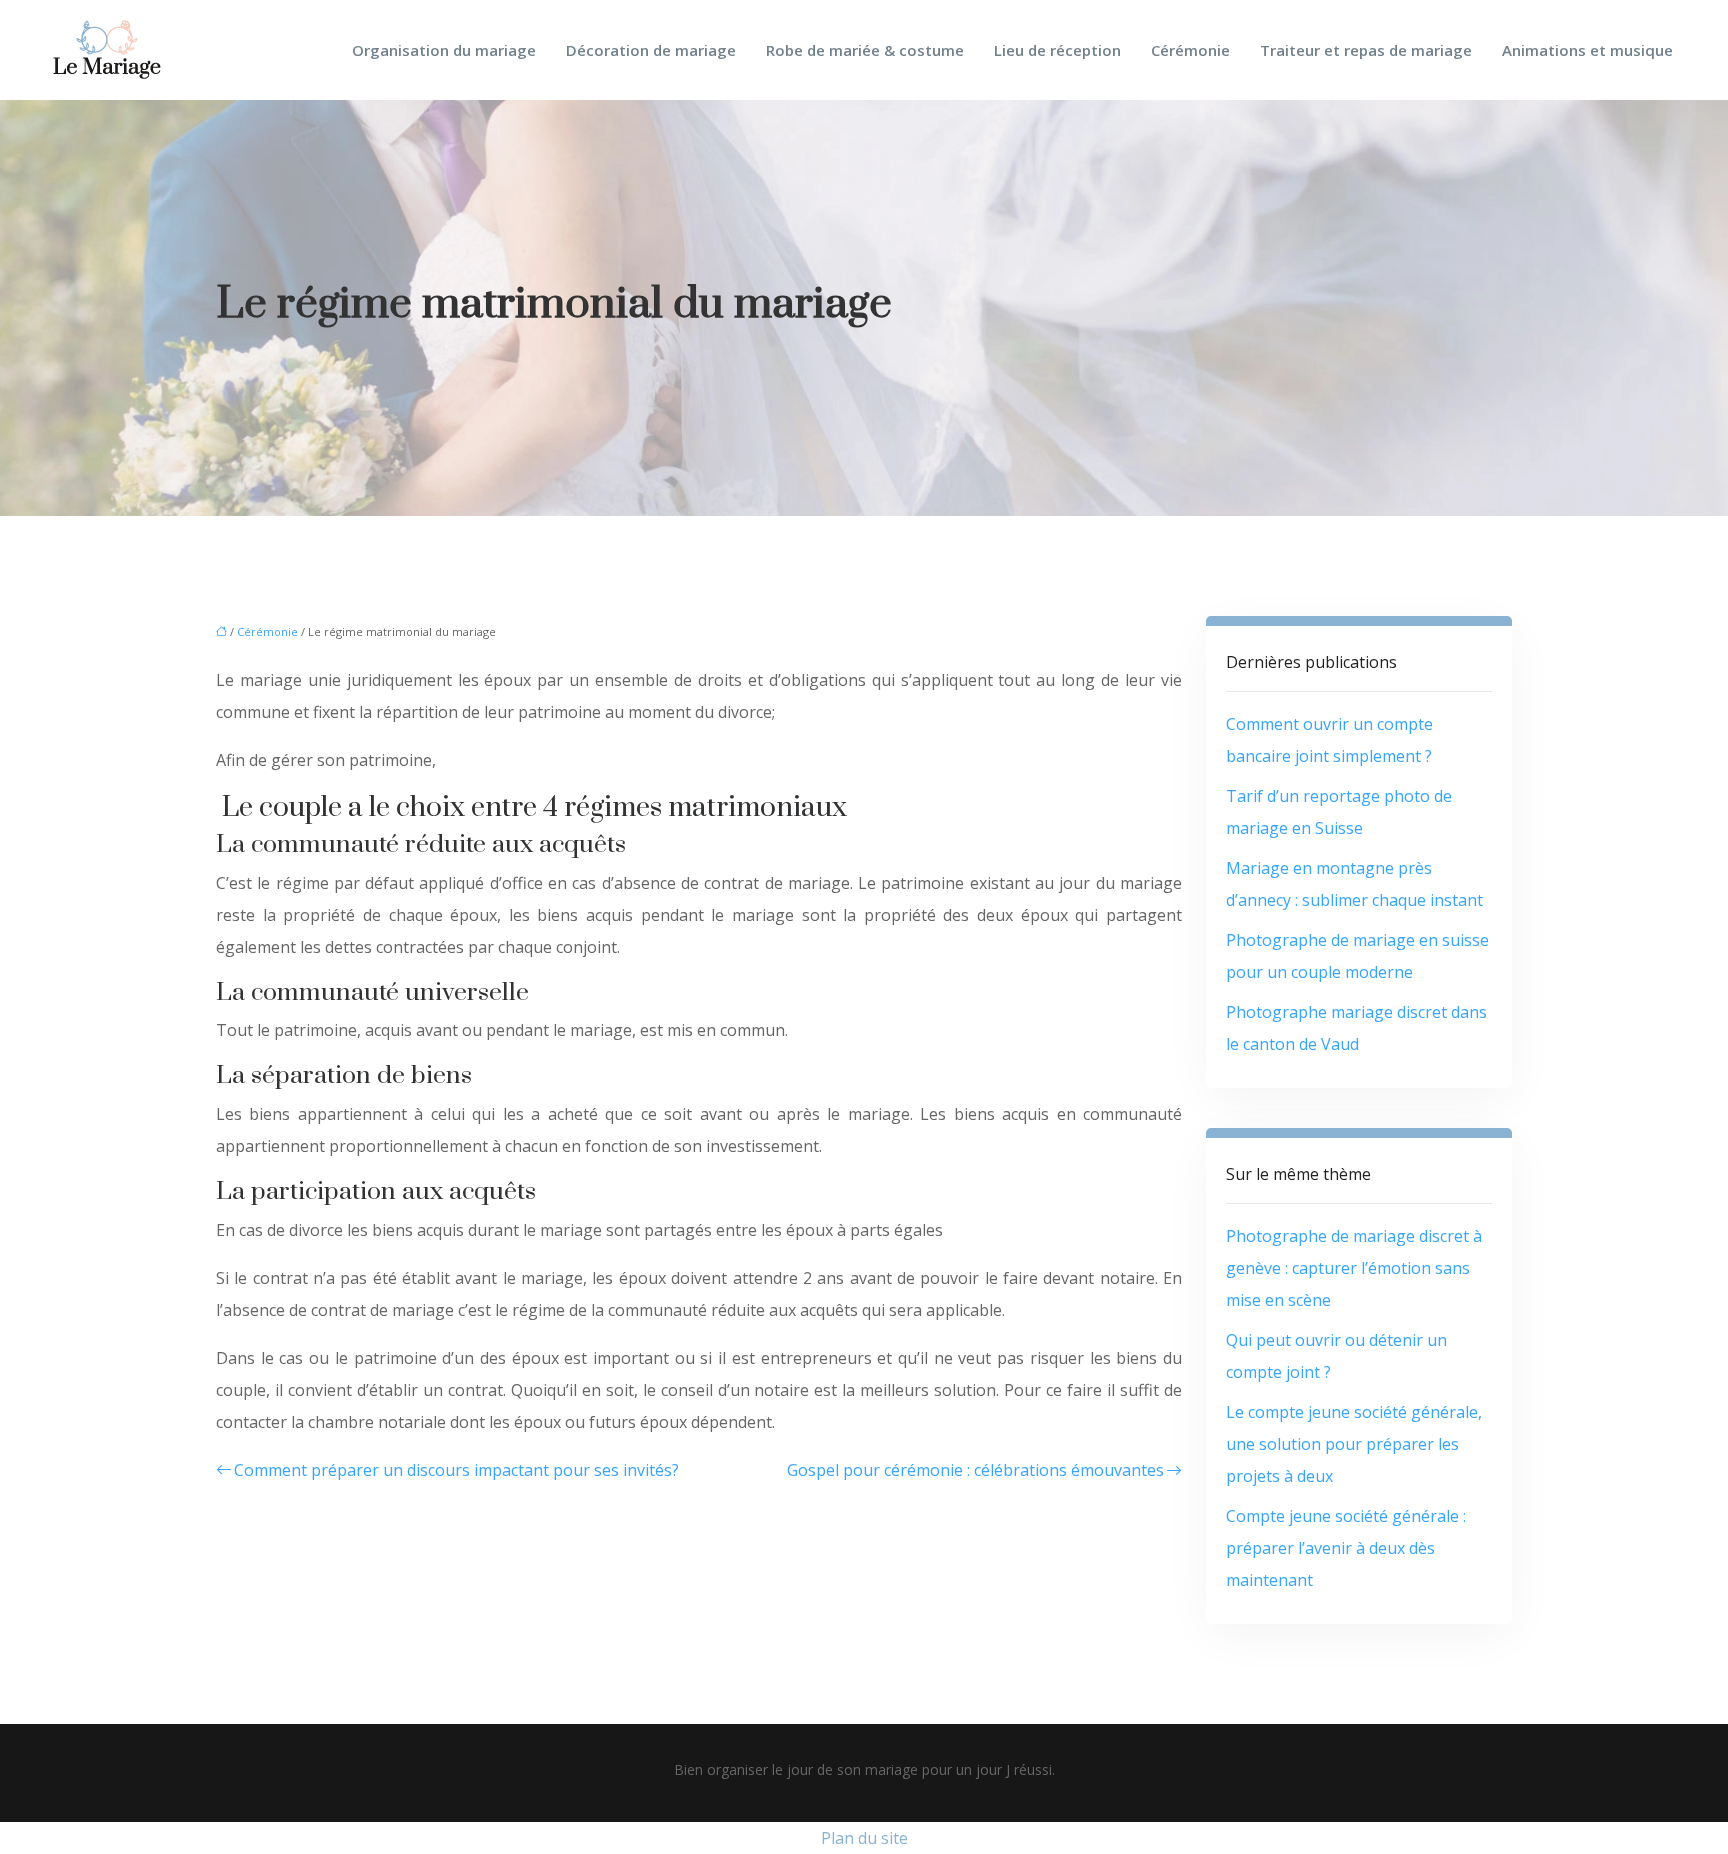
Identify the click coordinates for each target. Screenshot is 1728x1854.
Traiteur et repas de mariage (1366, 50)
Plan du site (864, 1838)
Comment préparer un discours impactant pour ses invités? (456, 1470)
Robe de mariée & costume (865, 50)
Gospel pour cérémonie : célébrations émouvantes (975, 1470)
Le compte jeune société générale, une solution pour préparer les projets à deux (1354, 1444)
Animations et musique (1587, 50)
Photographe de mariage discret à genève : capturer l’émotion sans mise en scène (1354, 1268)
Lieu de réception (1057, 50)
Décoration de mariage (651, 50)
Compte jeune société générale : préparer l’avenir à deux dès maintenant (1346, 1548)
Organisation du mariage (444, 50)
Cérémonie (1190, 50)
